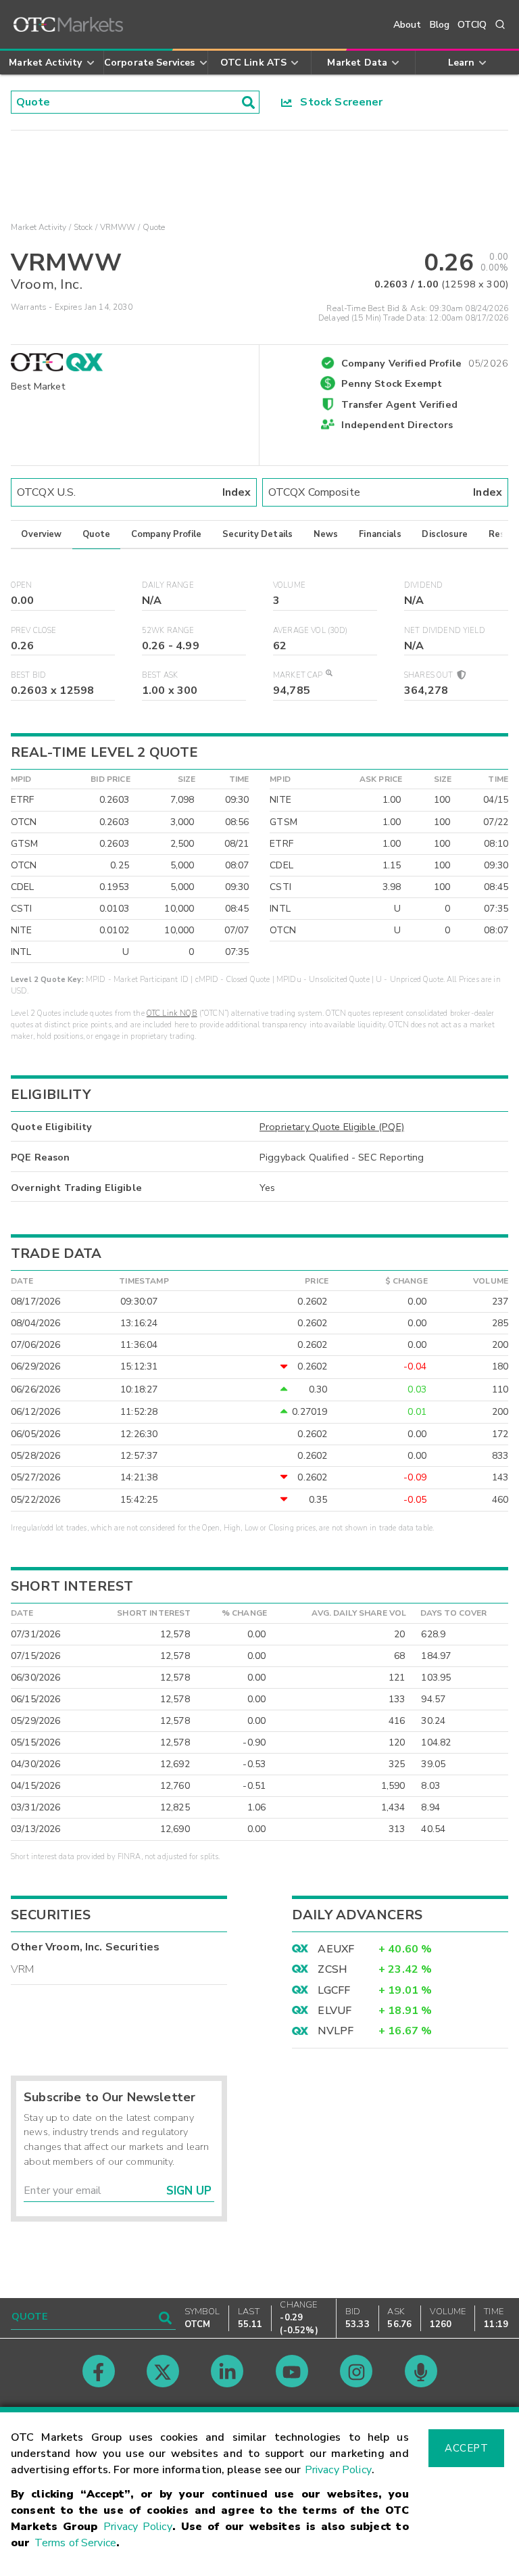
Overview (41, 534)
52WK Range (168, 631)
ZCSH (332, 1969)
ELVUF (335, 2011)
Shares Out (430, 675)
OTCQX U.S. (134, 492)
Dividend (423, 585)
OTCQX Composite (385, 492)
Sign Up (189, 2191)
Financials (380, 534)
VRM (22, 1969)
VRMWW (118, 227)
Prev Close (34, 631)
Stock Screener (338, 102)
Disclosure (445, 534)
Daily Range (168, 585)
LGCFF (334, 1990)
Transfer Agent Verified (399, 404)
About (407, 25)
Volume (289, 585)
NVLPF (336, 2031)
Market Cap (298, 675)
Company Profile (166, 534)
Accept (466, 2448)
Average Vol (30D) (311, 631)
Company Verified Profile (425, 361)
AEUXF (336, 1949)
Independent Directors (397, 425)
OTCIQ (472, 25)
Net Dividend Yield (445, 631)
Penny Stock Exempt (392, 383)
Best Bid (28, 675)
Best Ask (160, 675)
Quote (96, 534)
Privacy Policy (338, 2470)
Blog (440, 25)
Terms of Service (75, 2543)
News (326, 534)
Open (22, 585)
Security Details (257, 534)
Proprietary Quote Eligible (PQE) (332, 1127)
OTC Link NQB (172, 1013)
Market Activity (39, 227)
